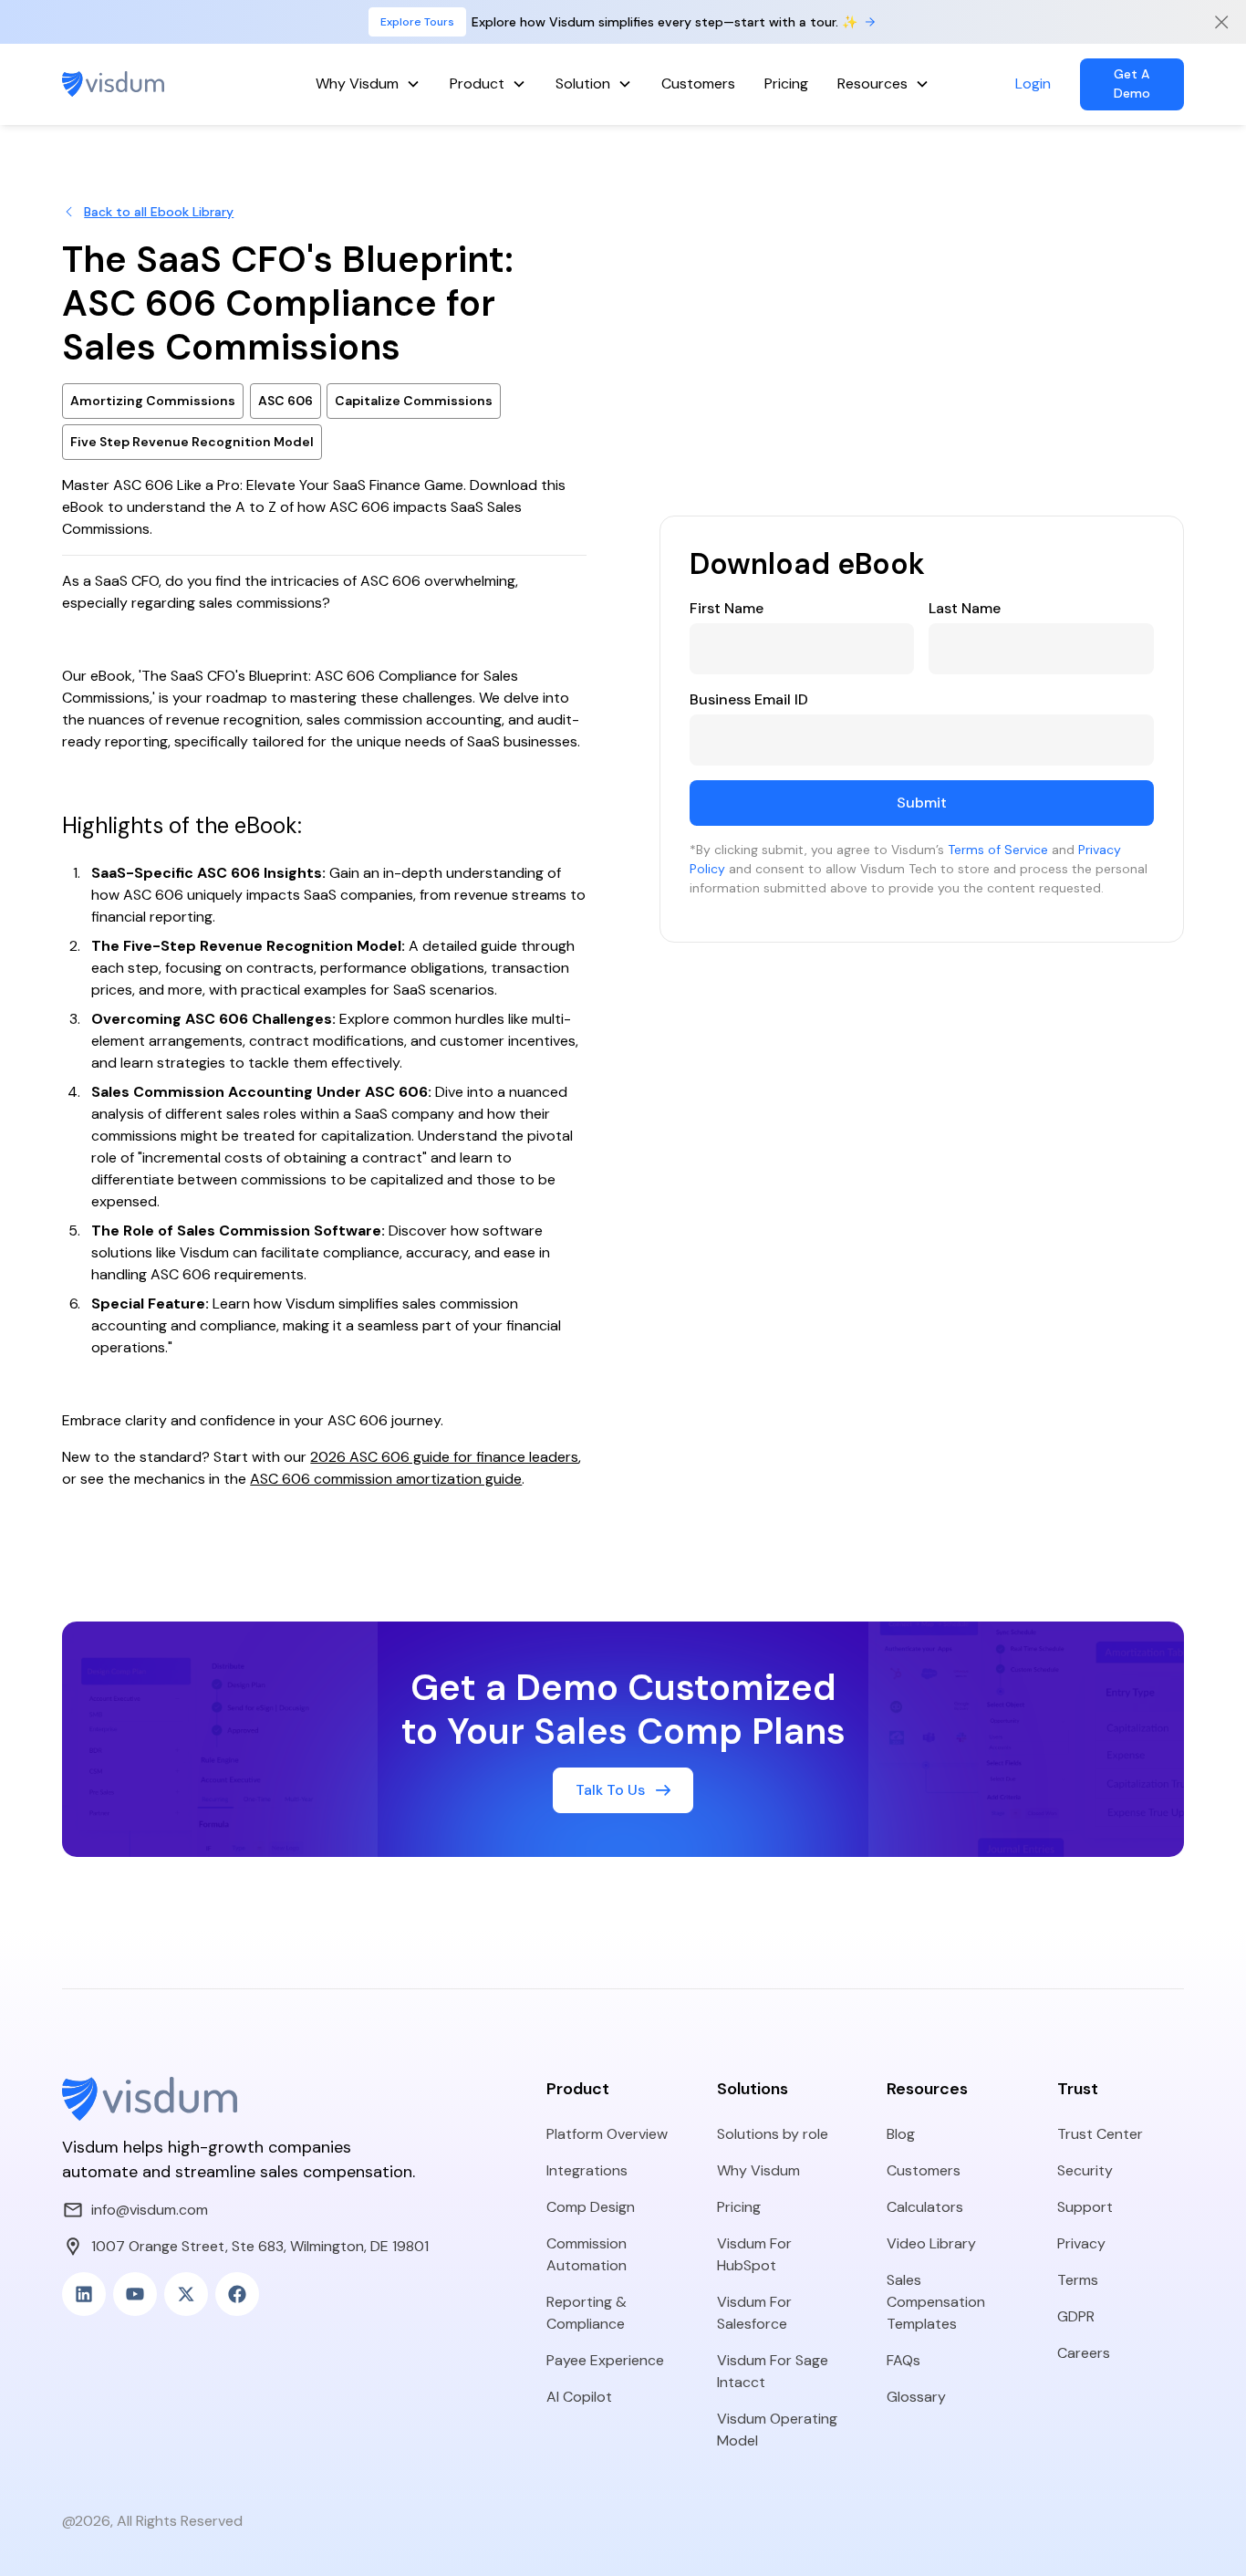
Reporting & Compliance (587, 2313)
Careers (1084, 2353)
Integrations (587, 2170)
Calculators (925, 2207)
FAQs (903, 2360)
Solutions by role (773, 2134)
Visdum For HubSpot (754, 2254)
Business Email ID (749, 699)
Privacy (1081, 2243)
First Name (727, 608)
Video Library (931, 2243)
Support (1085, 2207)
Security (1085, 2170)
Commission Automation (587, 2254)
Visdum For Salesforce (754, 2313)
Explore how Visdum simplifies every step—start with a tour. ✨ (665, 22)
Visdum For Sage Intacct (773, 2371)
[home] (146, 84)
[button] (368, 84)
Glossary (916, 2397)
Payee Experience (605, 2360)
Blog (901, 2134)
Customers (698, 83)
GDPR (1076, 2316)
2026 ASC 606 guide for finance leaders (444, 1457)
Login (1033, 83)
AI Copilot (579, 2397)
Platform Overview (607, 2134)
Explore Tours (417, 22)
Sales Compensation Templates (936, 2302)
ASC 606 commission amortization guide (386, 1479)
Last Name (965, 608)
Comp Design (591, 2207)
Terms (1078, 2280)
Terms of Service (998, 850)
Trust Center (1100, 2134)
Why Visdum (758, 2170)
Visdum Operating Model (777, 2430)
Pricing (786, 83)
